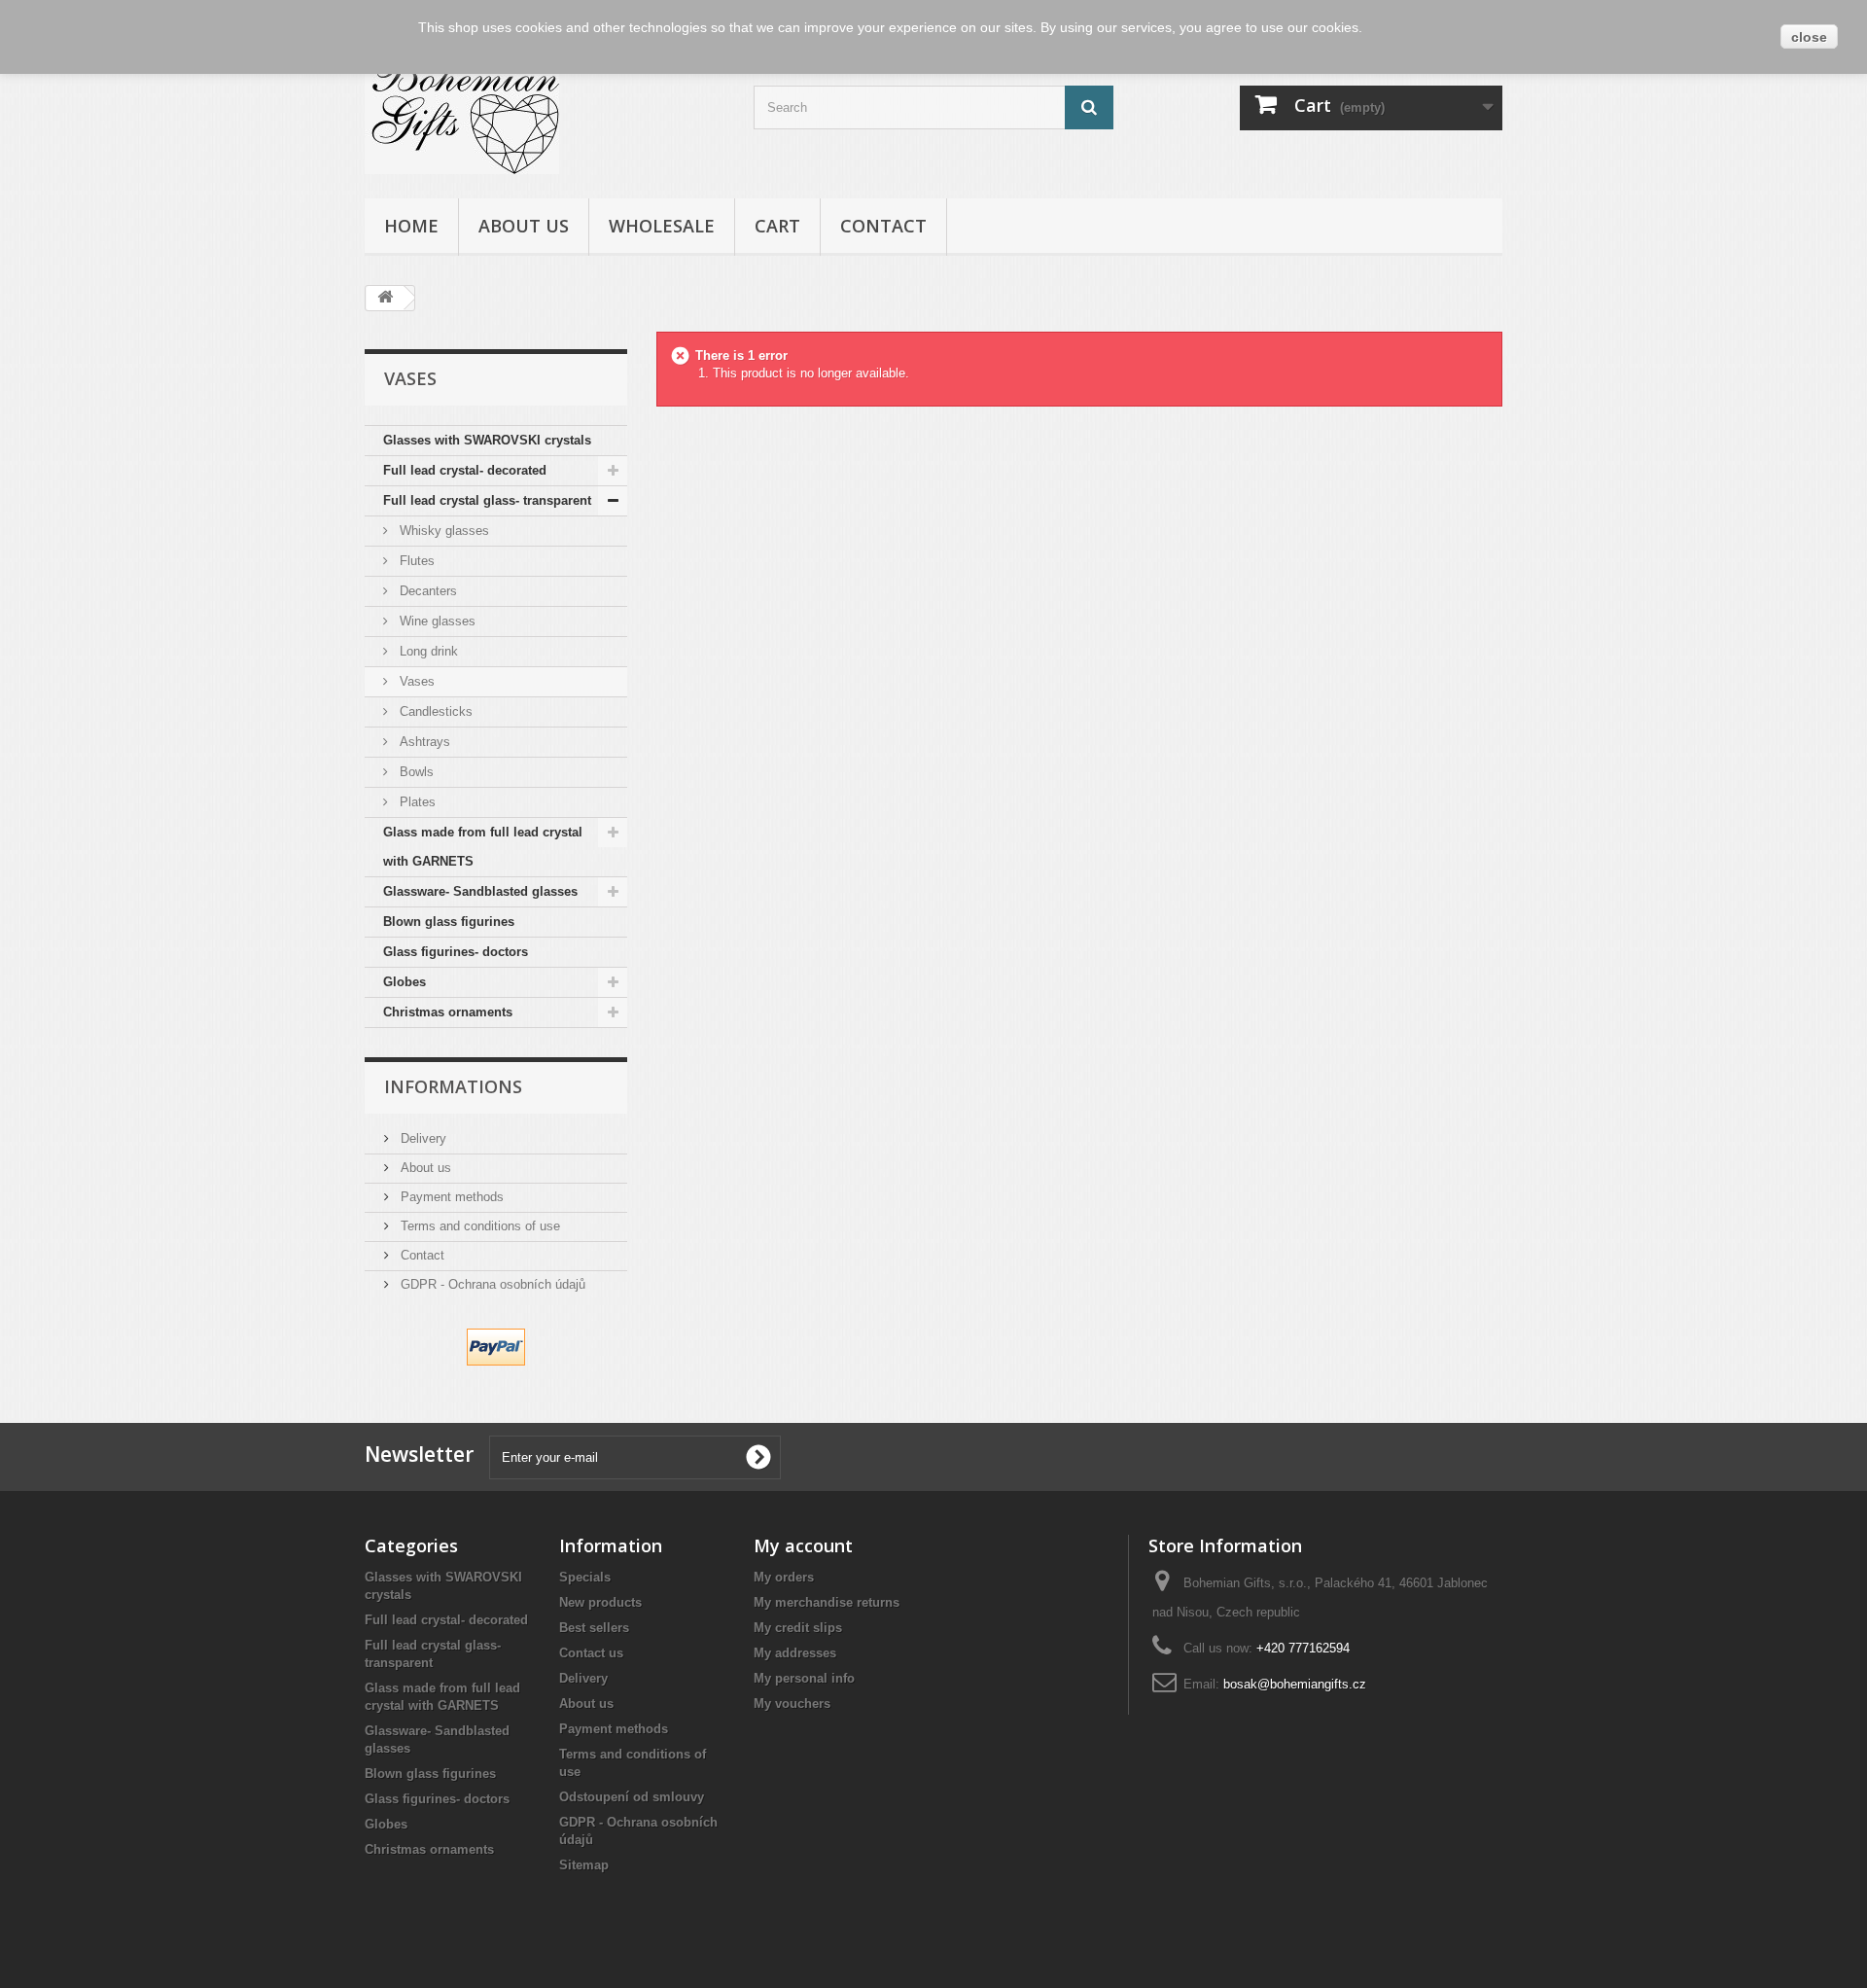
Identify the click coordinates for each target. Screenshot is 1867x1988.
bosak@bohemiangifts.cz (1295, 1684)
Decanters (426, 591)
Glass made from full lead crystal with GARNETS (483, 847)
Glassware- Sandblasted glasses (480, 891)
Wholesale (662, 226)
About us (524, 226)
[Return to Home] (385, 298)
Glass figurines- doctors (456, 952)
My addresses (795, 1653)
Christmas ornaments (448, 1012)
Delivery (422, 1138)
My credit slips (798, 1628)
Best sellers (594, 1628)
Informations (453, 1086)
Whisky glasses (442, 531)
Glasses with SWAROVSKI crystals (487, 440)
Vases (415, 681)
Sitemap (584, 1865)
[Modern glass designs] (545, 113)
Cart (777, 226)
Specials (585, 1577)
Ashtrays (423, 742)
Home (411, 226)
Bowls (415, 772)
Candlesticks (434, 711)
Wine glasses (436, 621)
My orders (784, 1577)
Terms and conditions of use (478, 1226)
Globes (405, 982)
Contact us (591, 1653)
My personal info (804, 1678)
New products (600, 1602)
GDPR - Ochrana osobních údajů (491, 1284)
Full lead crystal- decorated (465, 470)
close (1809, 37)
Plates (416, 802)
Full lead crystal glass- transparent (487, 500)
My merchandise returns (827, 1602)
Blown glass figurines (449, 922)
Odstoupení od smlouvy (632, 1797)
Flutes (415, 561)
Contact (883, 226)
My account (803, 1545)
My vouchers (792, 1704)
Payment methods (450, 1197)
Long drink (427, 651)
